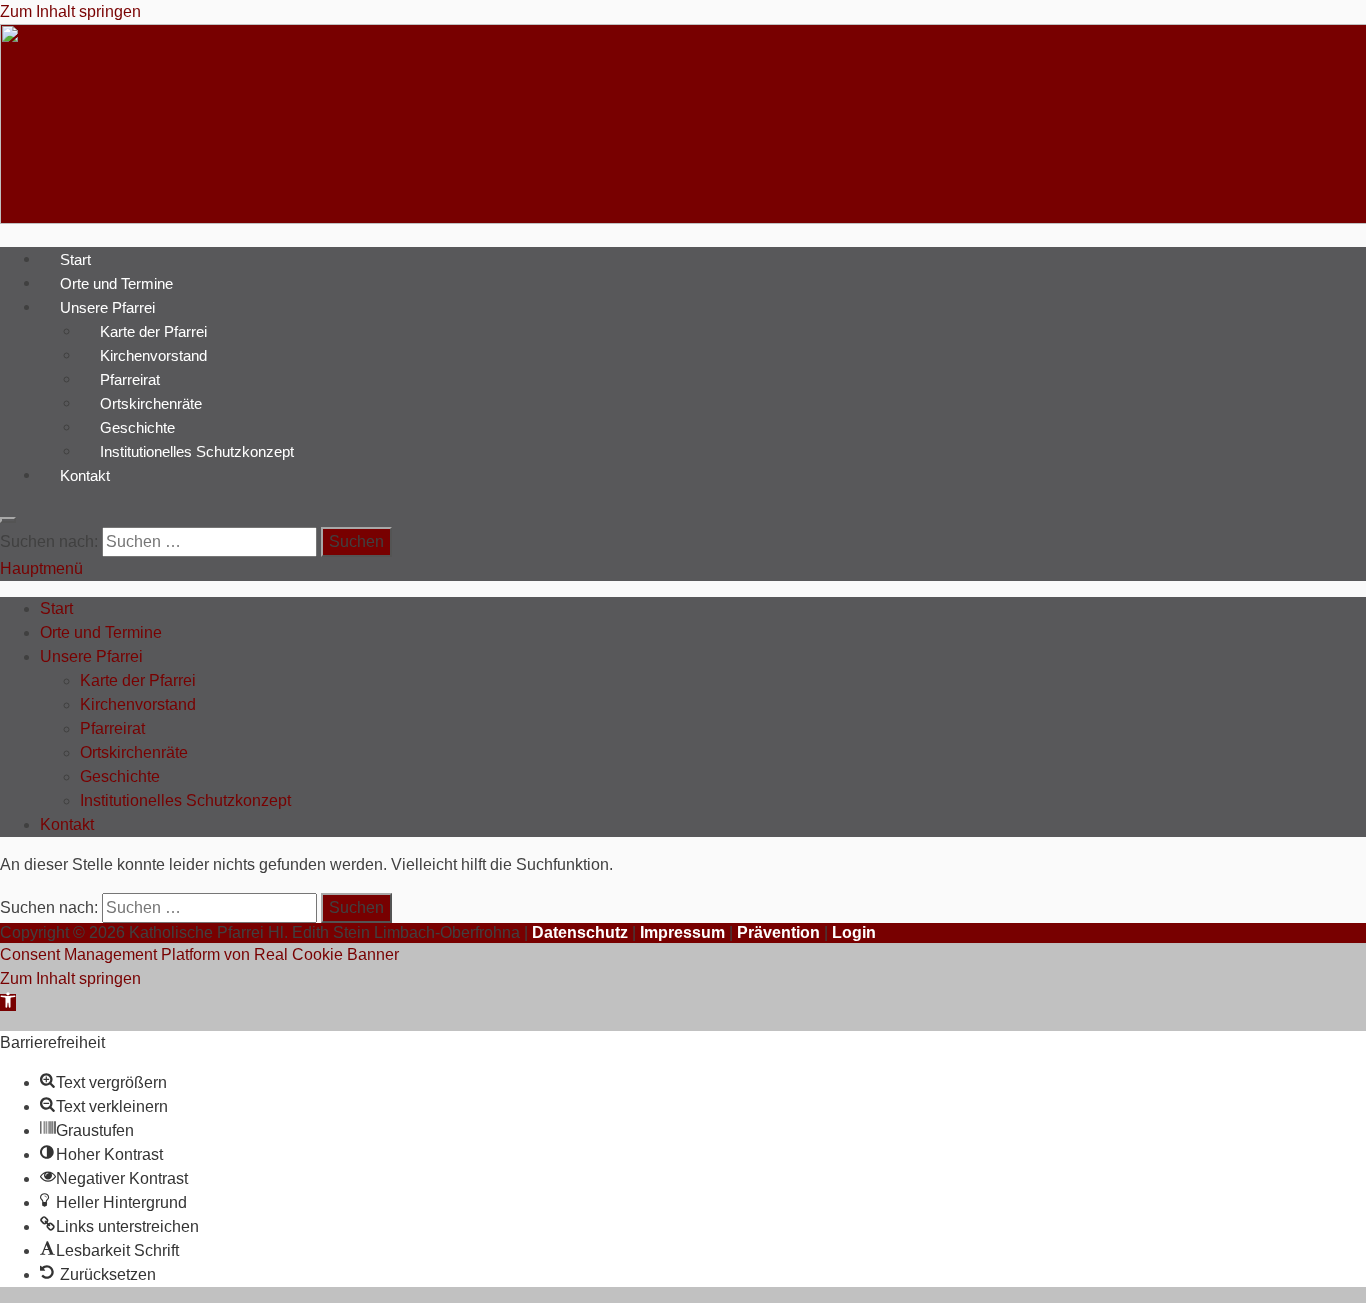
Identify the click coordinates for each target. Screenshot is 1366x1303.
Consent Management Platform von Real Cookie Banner (199, 954)
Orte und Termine (116, 282)
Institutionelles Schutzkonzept (197, 450)
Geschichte (137, 426)
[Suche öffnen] (8, 520)
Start (75, 258)
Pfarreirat (130, 378)
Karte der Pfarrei (153, 330)
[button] (8, 1002)
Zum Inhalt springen (70, 11)
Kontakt (85, 474)
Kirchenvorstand (153, 354)
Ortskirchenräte (151, 402)
